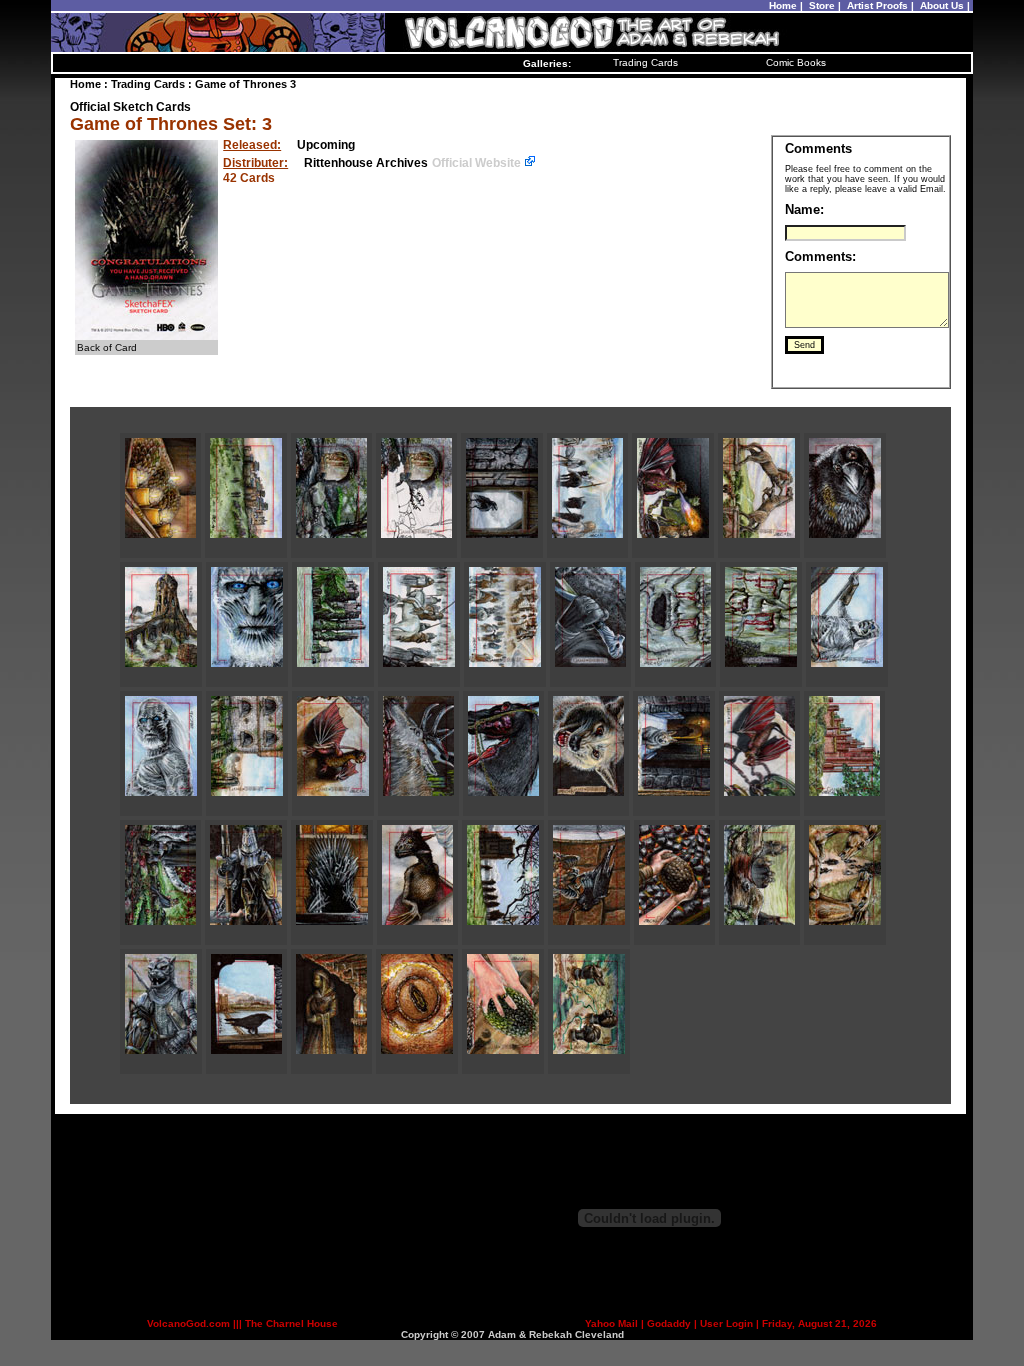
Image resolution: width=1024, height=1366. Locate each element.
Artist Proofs (877, 5)
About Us (942, 5)
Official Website (478, 163)
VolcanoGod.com (188, 1323)
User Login (726, 1323)
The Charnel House (291, 1323)
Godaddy (669, 1323)
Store (822, 5)
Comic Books (796, 62)
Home (783, 5)
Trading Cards (645, 62)
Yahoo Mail (611, 1323)
